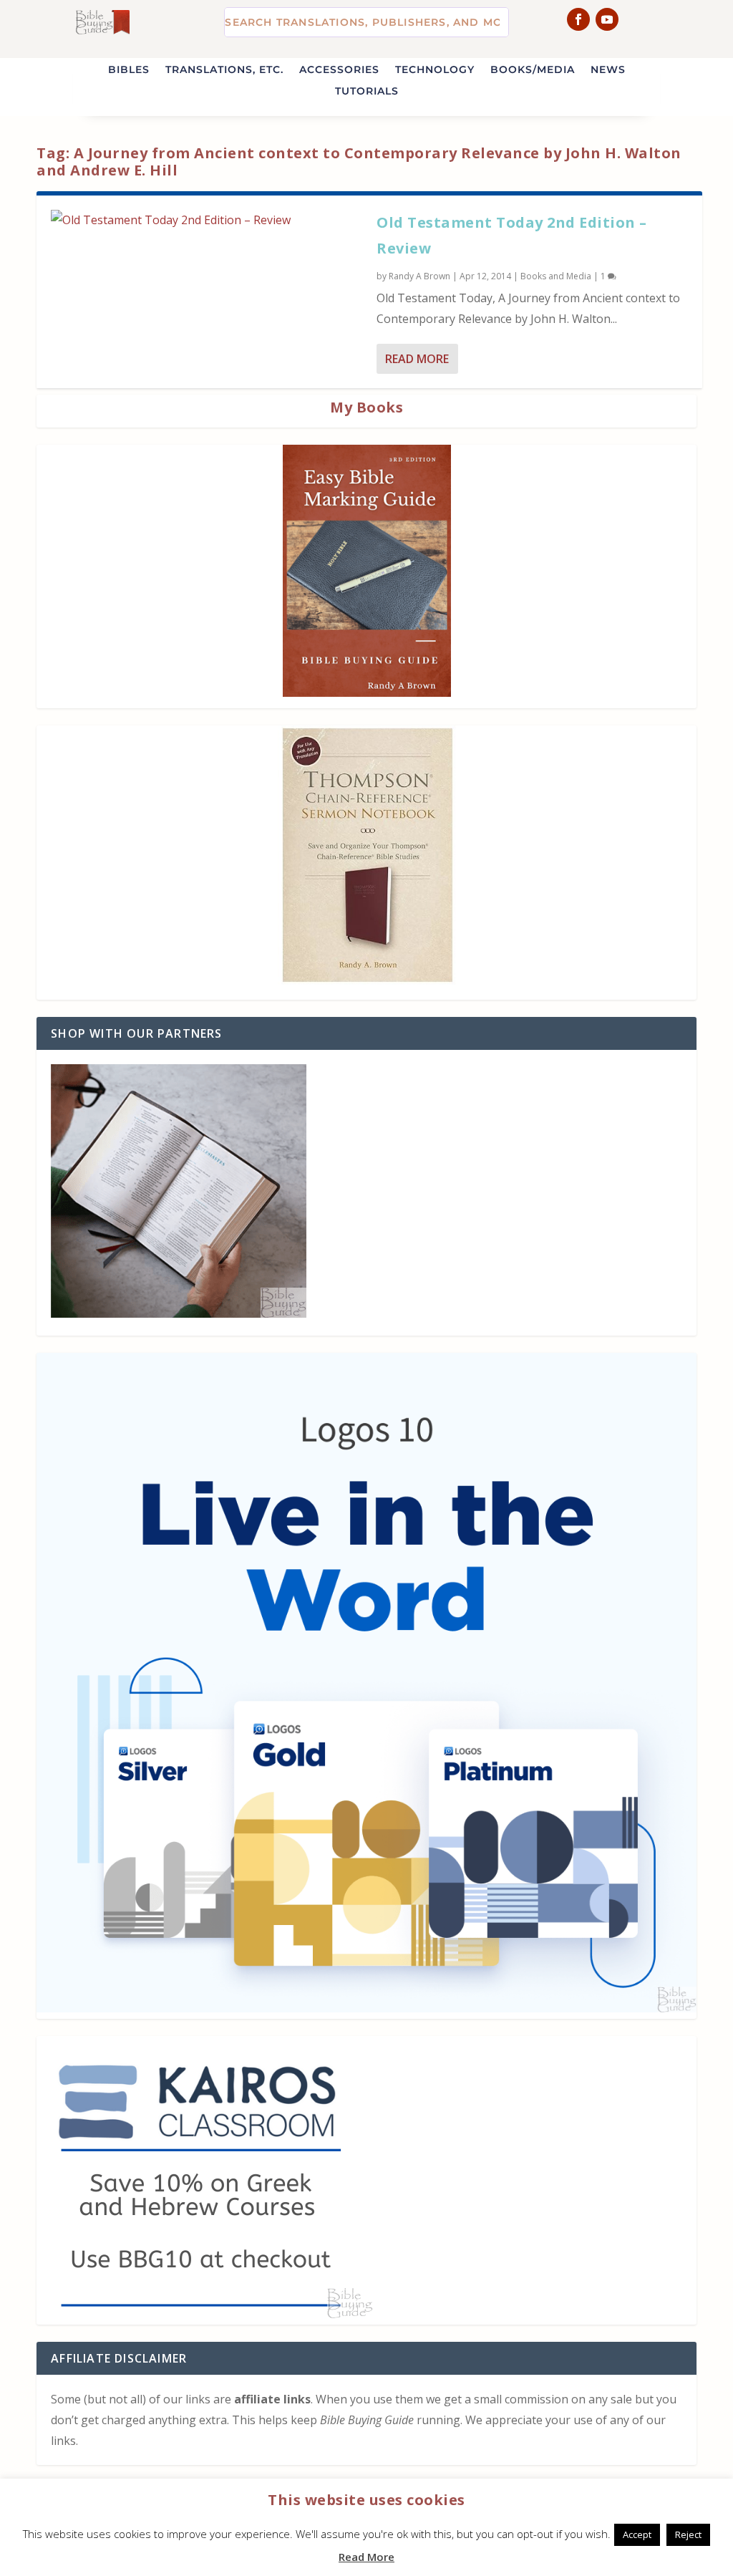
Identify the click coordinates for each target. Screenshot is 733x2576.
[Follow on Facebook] (578, 19)
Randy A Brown (419, 276)
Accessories (339, 70)
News (608, 70)
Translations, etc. (224, 70)
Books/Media (533, 70)
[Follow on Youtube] (607, 19)
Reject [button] (688, 2534)
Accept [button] (637, 2534)
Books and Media (556, 276)
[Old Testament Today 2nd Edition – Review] (207, 220)
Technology (435, 70)
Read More (417, 359)
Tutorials (367, 92)
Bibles (129, 70)
